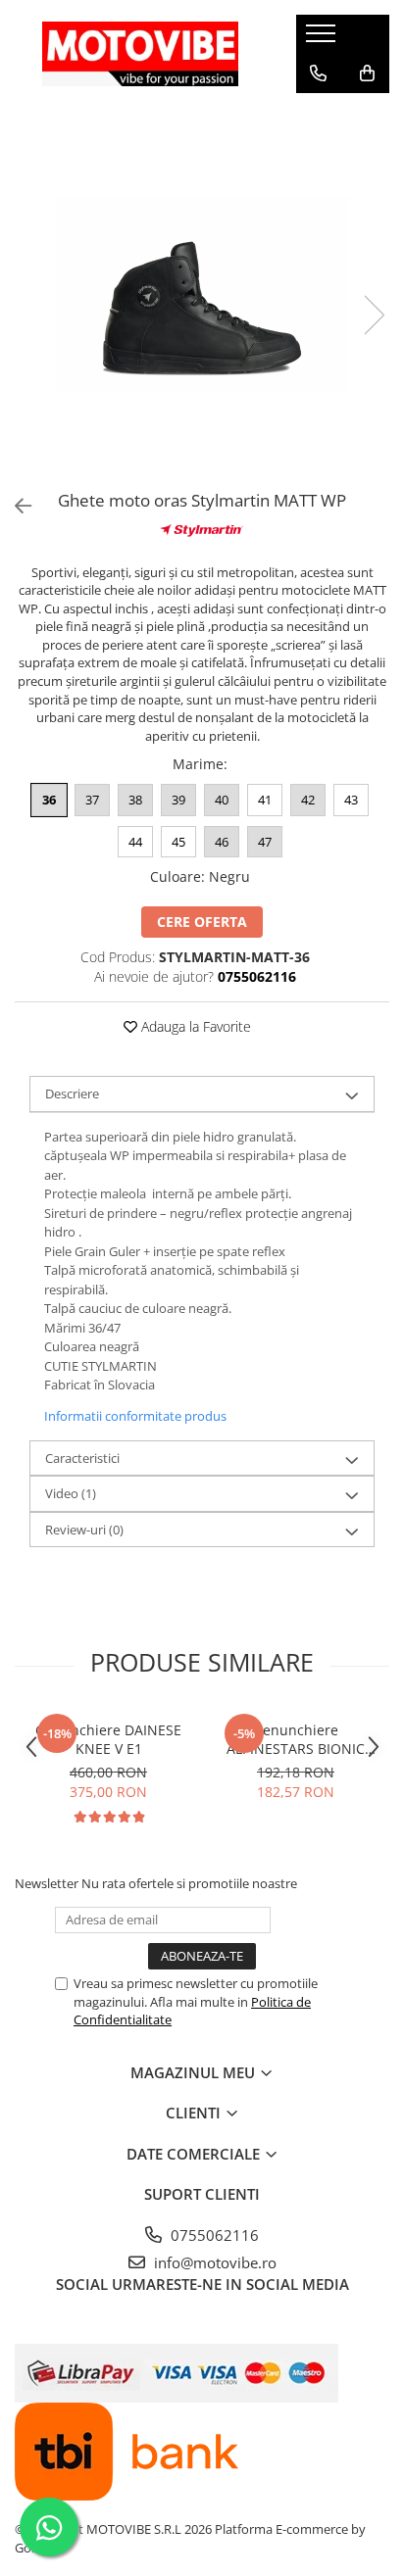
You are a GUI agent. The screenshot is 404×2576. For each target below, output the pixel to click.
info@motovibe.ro (213, 2262)
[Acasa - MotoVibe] (140, 53)
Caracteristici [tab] (82, 1458)
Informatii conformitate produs (135, 1416)
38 (135, 800)
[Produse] (323, 39)
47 (265, 842)
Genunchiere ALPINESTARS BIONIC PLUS (296, 1739)
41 (265, 800)
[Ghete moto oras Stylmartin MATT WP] (202, 295)
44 (135, 842)
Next (374, 315)
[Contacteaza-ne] (318, 73)
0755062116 (213, 2235)
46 (222, 842)
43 (351, 800)
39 (178, 800)
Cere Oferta (202, 922)
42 (308, 800)
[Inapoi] (15, 506)
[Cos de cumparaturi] (367, 73)
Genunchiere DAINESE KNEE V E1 (108, 1739)
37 (92, 800)
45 (178, 842)
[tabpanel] (202, 295)
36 (49, 800)
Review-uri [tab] (84, 1530)
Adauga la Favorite (194, 1026)
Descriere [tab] (72, 1094)
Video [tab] (71, 1493)
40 (222, 800)
